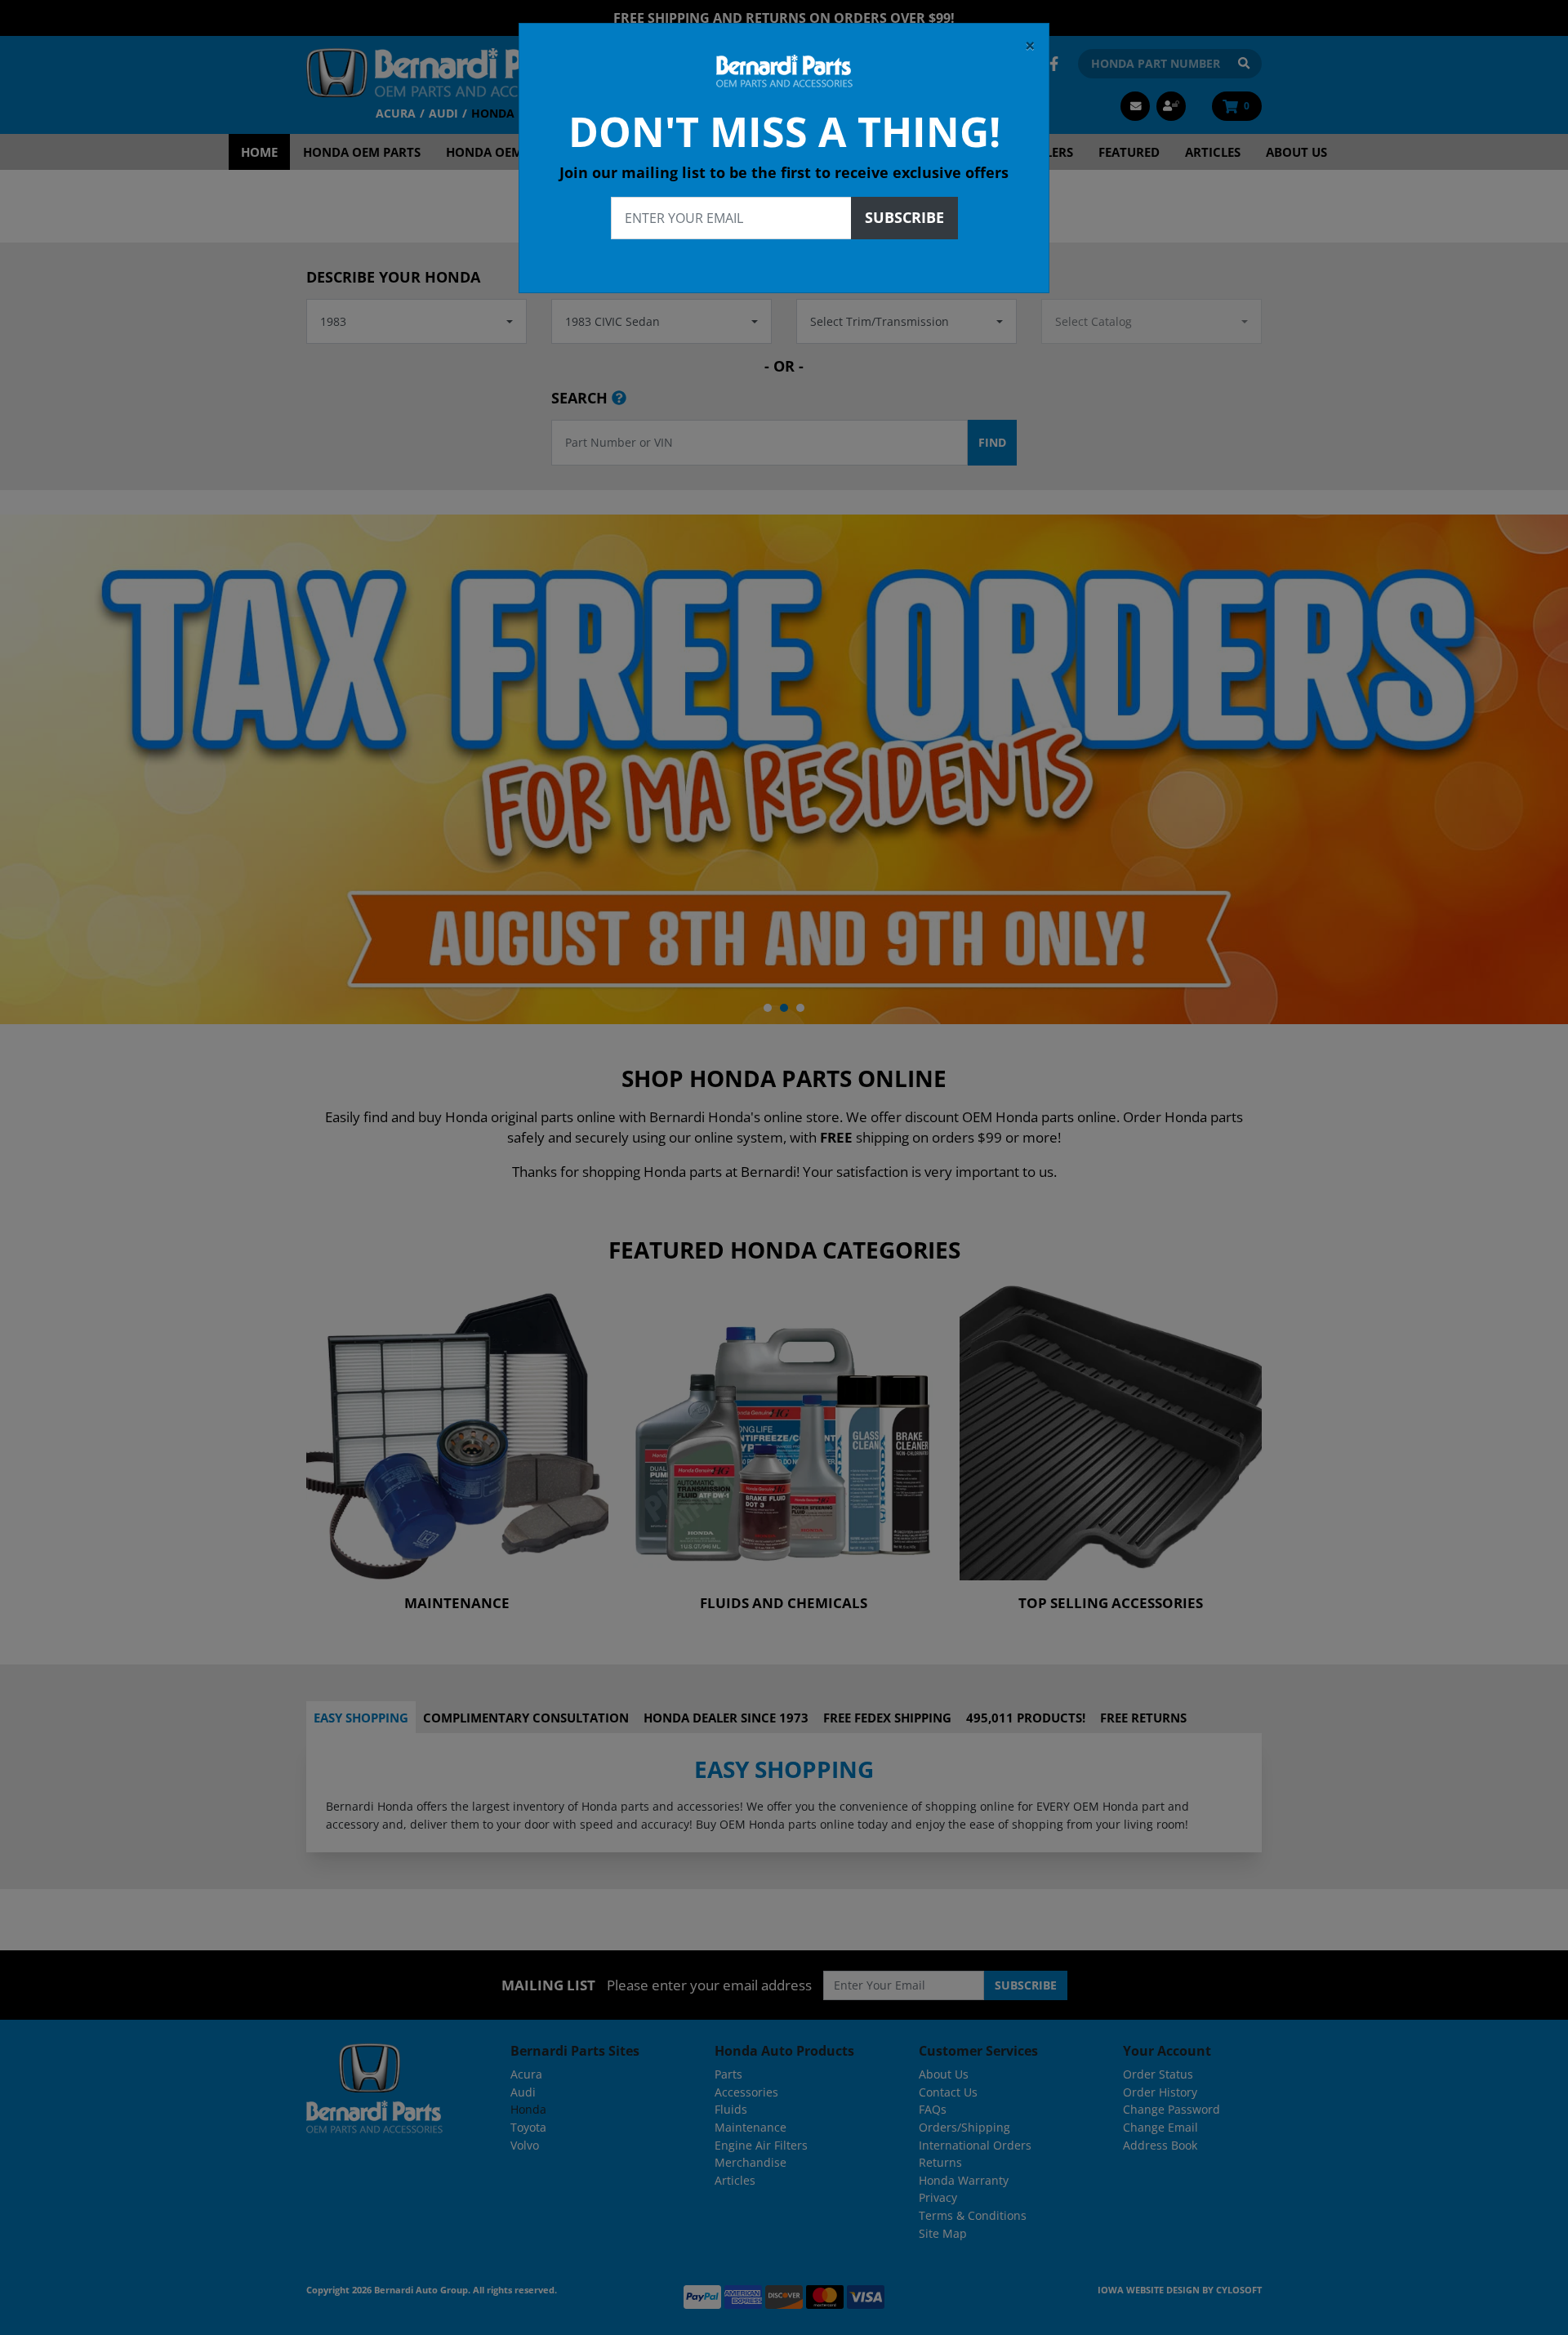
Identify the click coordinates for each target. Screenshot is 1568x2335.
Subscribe (904, 217)
